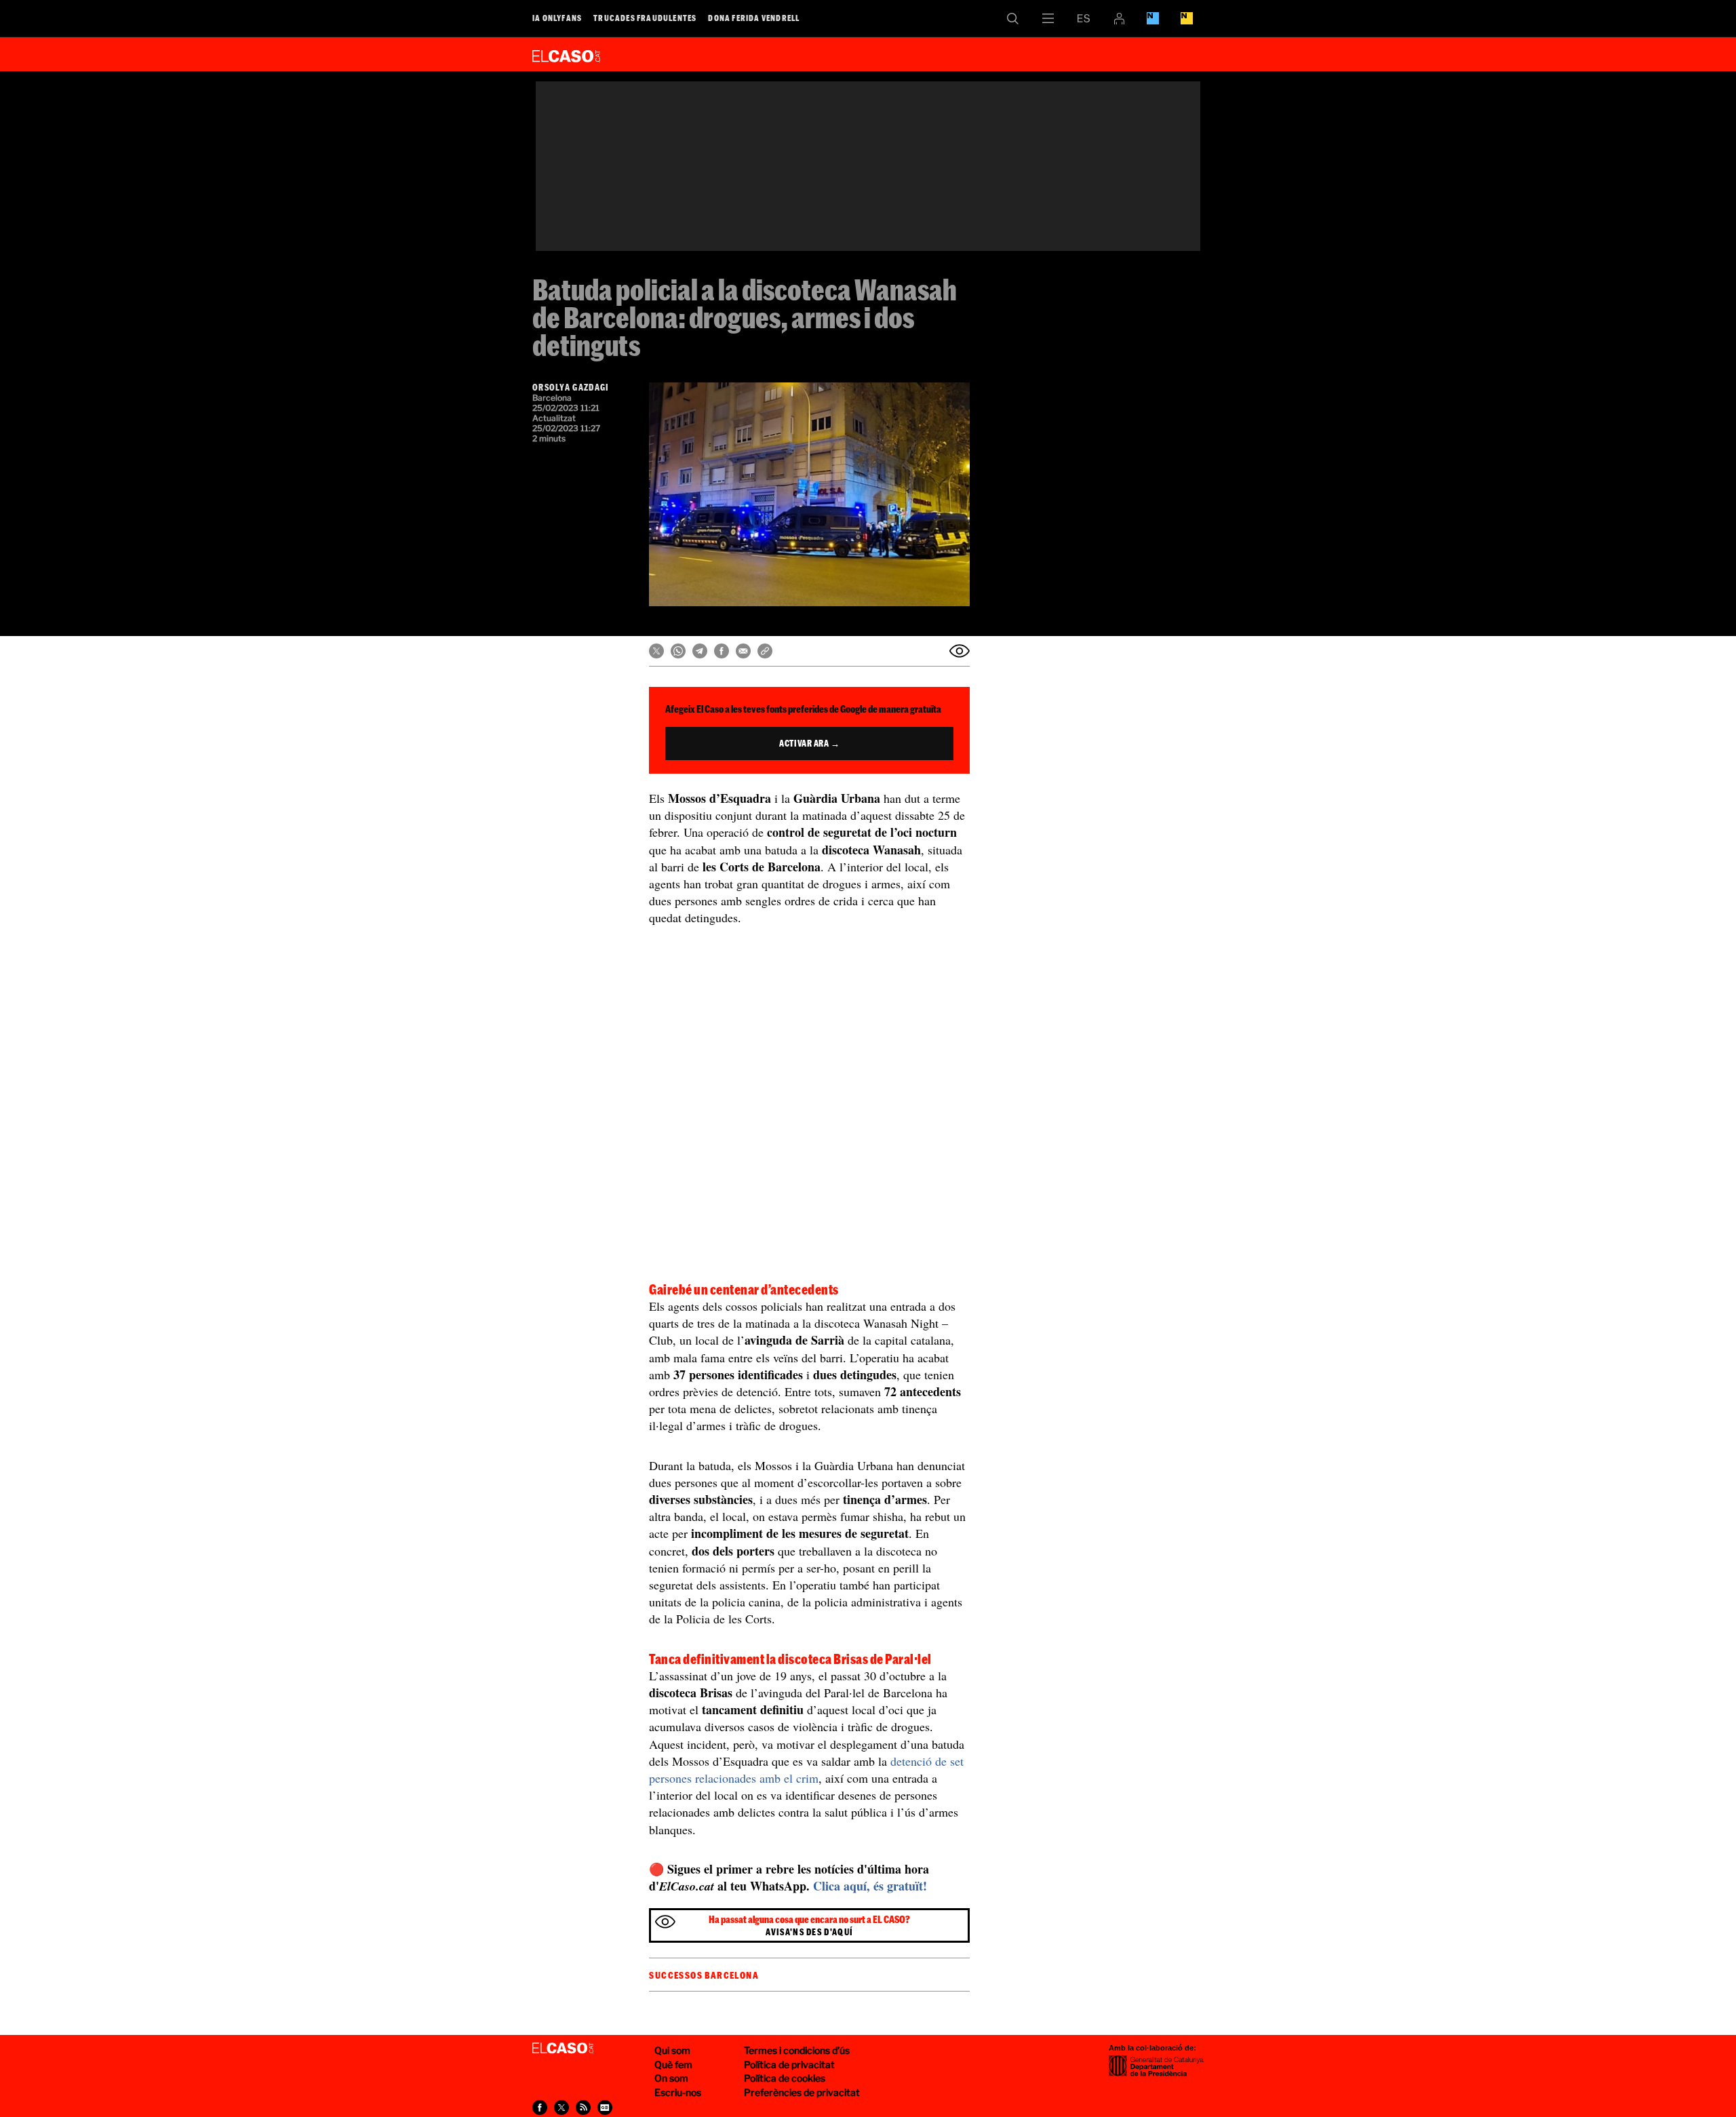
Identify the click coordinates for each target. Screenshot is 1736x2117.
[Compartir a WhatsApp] (678, 651)
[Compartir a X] (656, 651)
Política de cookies (785, 2078)
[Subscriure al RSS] (583, 2108)
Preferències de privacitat (802, 2092)
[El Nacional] (1187, 18)
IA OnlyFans (557, 18)
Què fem (673, 2064)
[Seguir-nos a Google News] (605, 2108)
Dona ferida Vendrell (754, 18)
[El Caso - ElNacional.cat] (563, 2049)
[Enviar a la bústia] (960, 651)
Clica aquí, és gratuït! (870, 1886)
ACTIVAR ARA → (809, 743)
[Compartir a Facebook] (722, 651)
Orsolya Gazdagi (571, 387)
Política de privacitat (789, 2064)
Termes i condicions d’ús (797, 2050)
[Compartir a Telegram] (700, 651)
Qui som (672, 2050)
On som (671, 2078)
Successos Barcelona (704, 1975)
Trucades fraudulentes (645, 18)
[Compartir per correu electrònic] (743, 651)
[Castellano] (1084, 18)
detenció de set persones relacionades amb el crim (806, 1769)
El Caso (566, 54)
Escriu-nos (678, 2092)
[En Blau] (1153, 18)
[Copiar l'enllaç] (765, 651)
